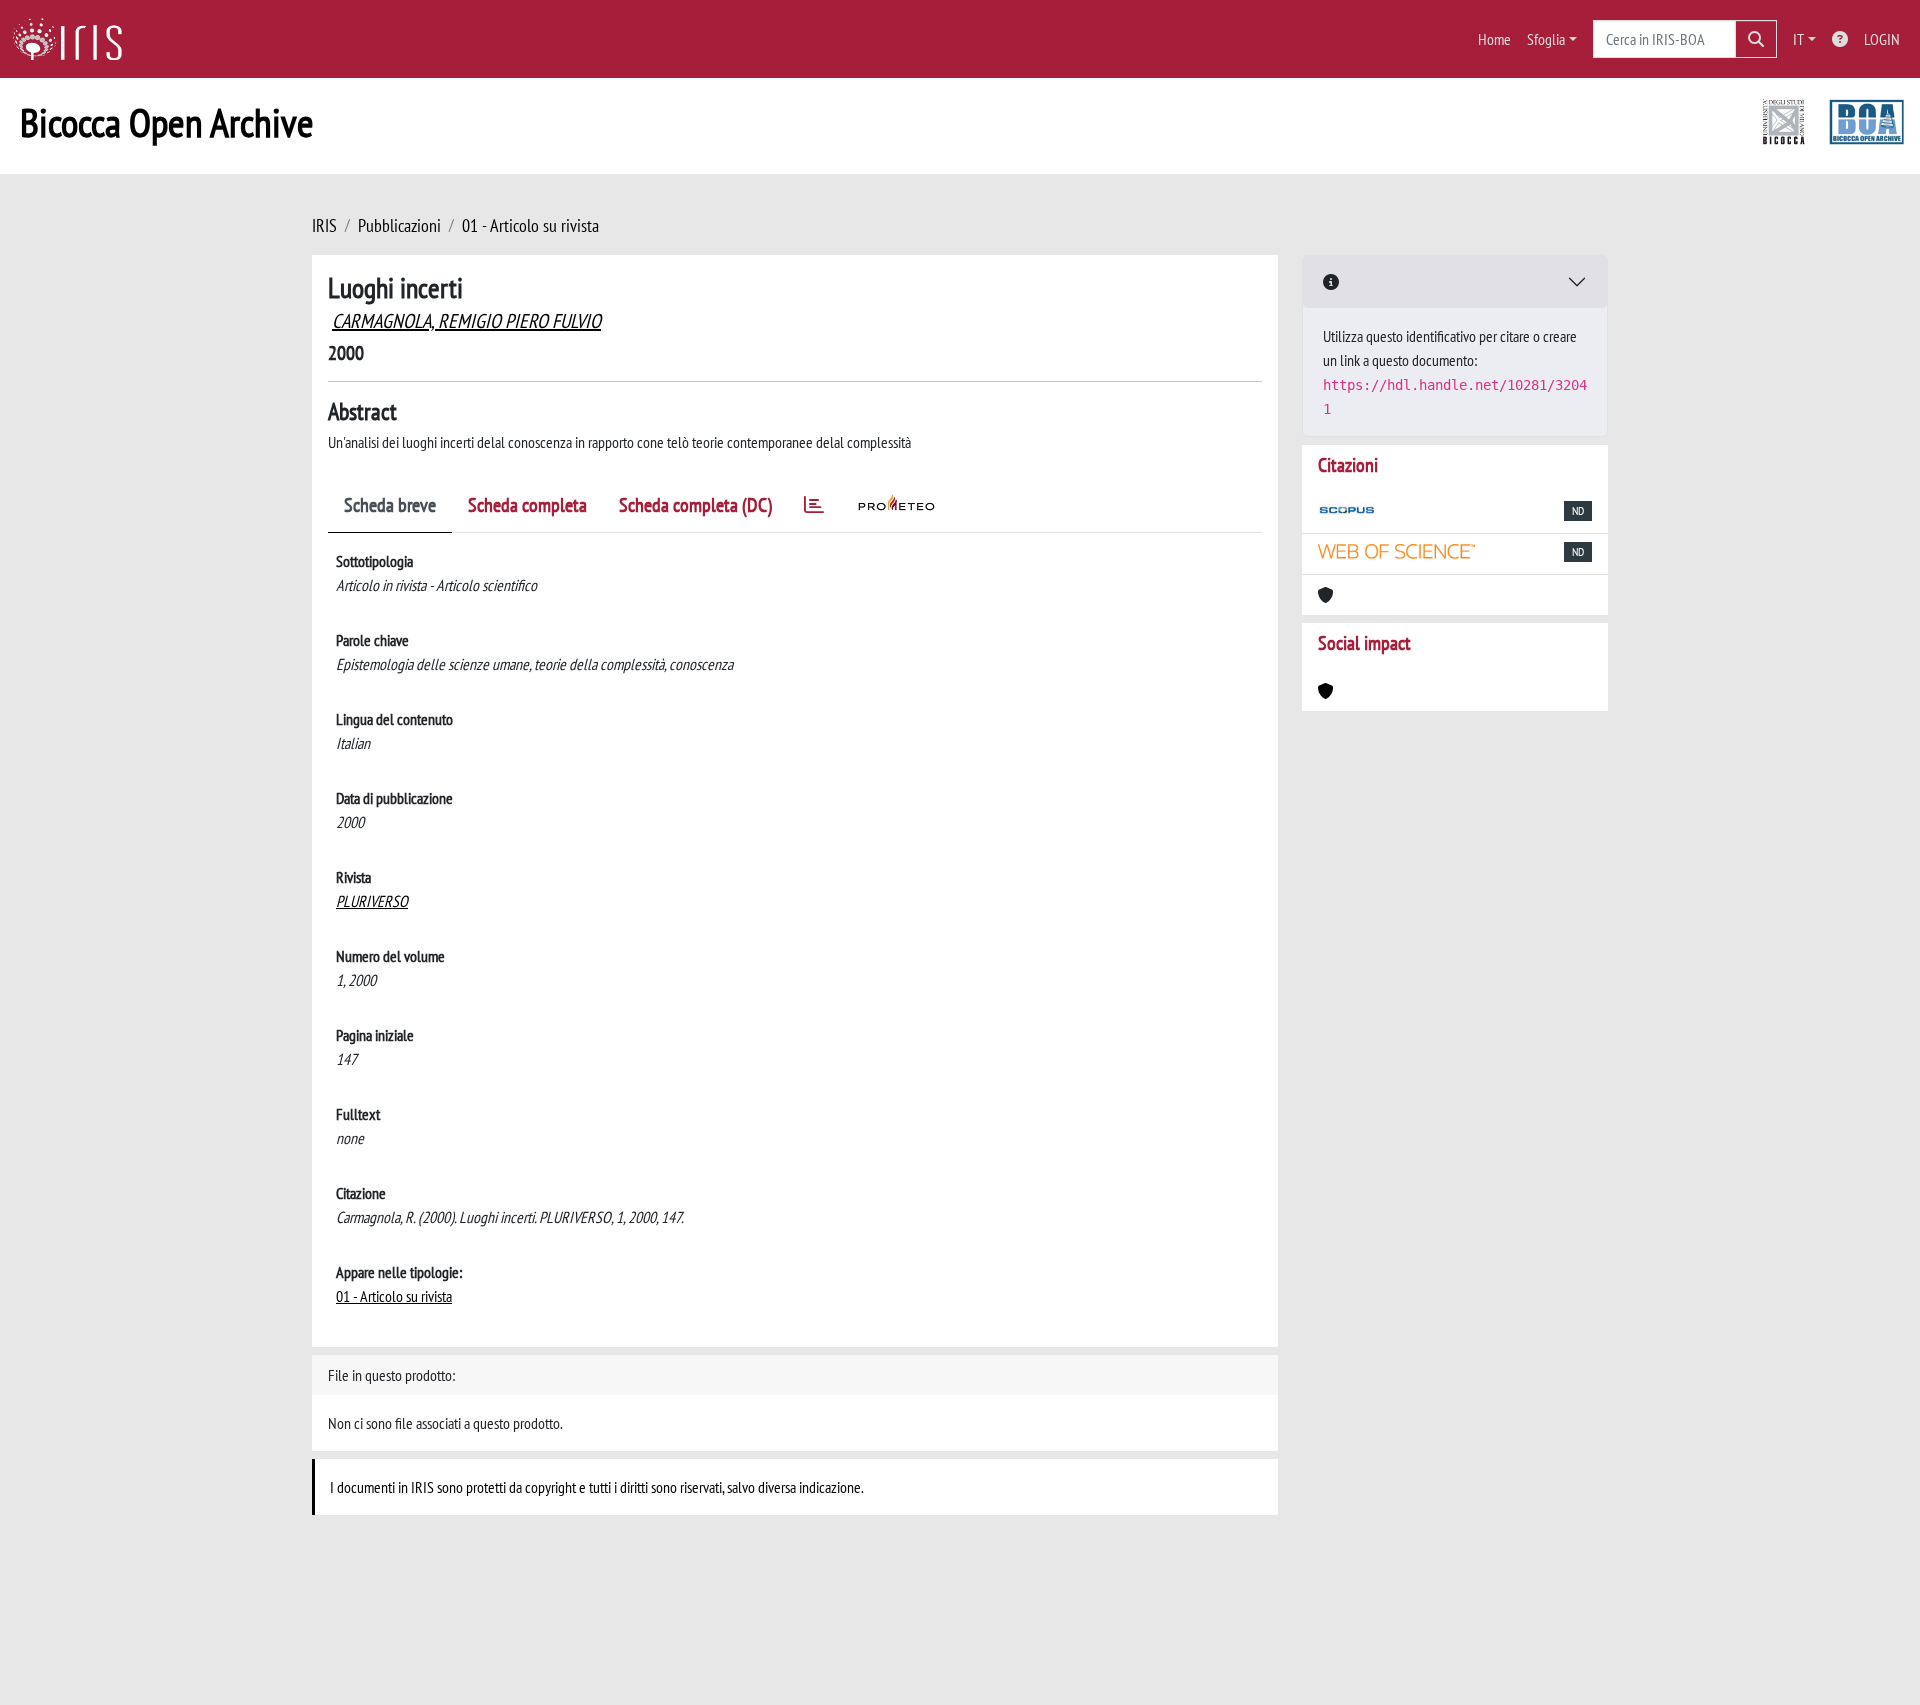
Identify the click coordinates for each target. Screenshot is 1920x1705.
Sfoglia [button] (1546, 39)
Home (1494, 39)
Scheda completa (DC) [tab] (695, 505)
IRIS (324, 225)
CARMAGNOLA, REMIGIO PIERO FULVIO (466, 321)
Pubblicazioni (399, 225)
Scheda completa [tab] (527, 505)
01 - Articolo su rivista (530, 225)
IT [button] (1798, 39)
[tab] (814, 508)
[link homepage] (75, 39)
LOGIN (1882, 39)
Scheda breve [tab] (390, 505)
